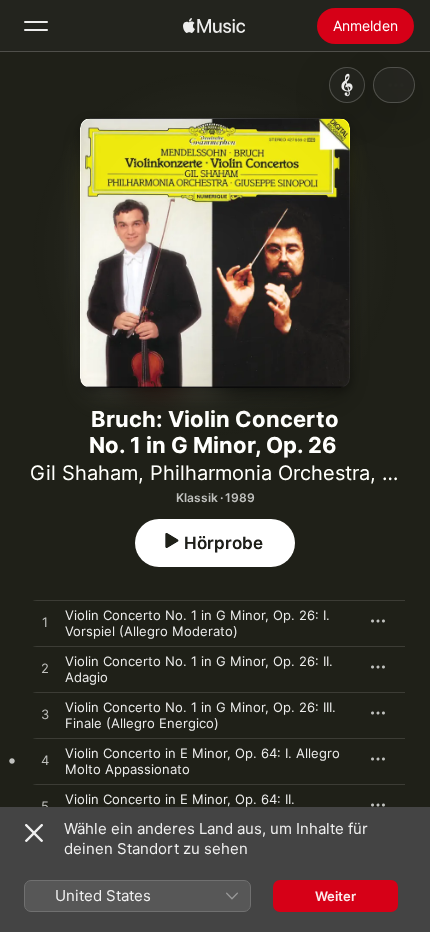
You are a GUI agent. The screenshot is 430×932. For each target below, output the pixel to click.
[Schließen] (34, 833)
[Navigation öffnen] (36, 26)
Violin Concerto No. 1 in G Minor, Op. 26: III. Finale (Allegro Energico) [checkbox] (200, 715)
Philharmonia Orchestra (260, 473)
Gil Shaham (84, 473)
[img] (214, 26)
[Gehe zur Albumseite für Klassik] (347, 85)
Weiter (335, 896)
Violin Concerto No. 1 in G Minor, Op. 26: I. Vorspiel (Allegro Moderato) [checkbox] (197, 623)
